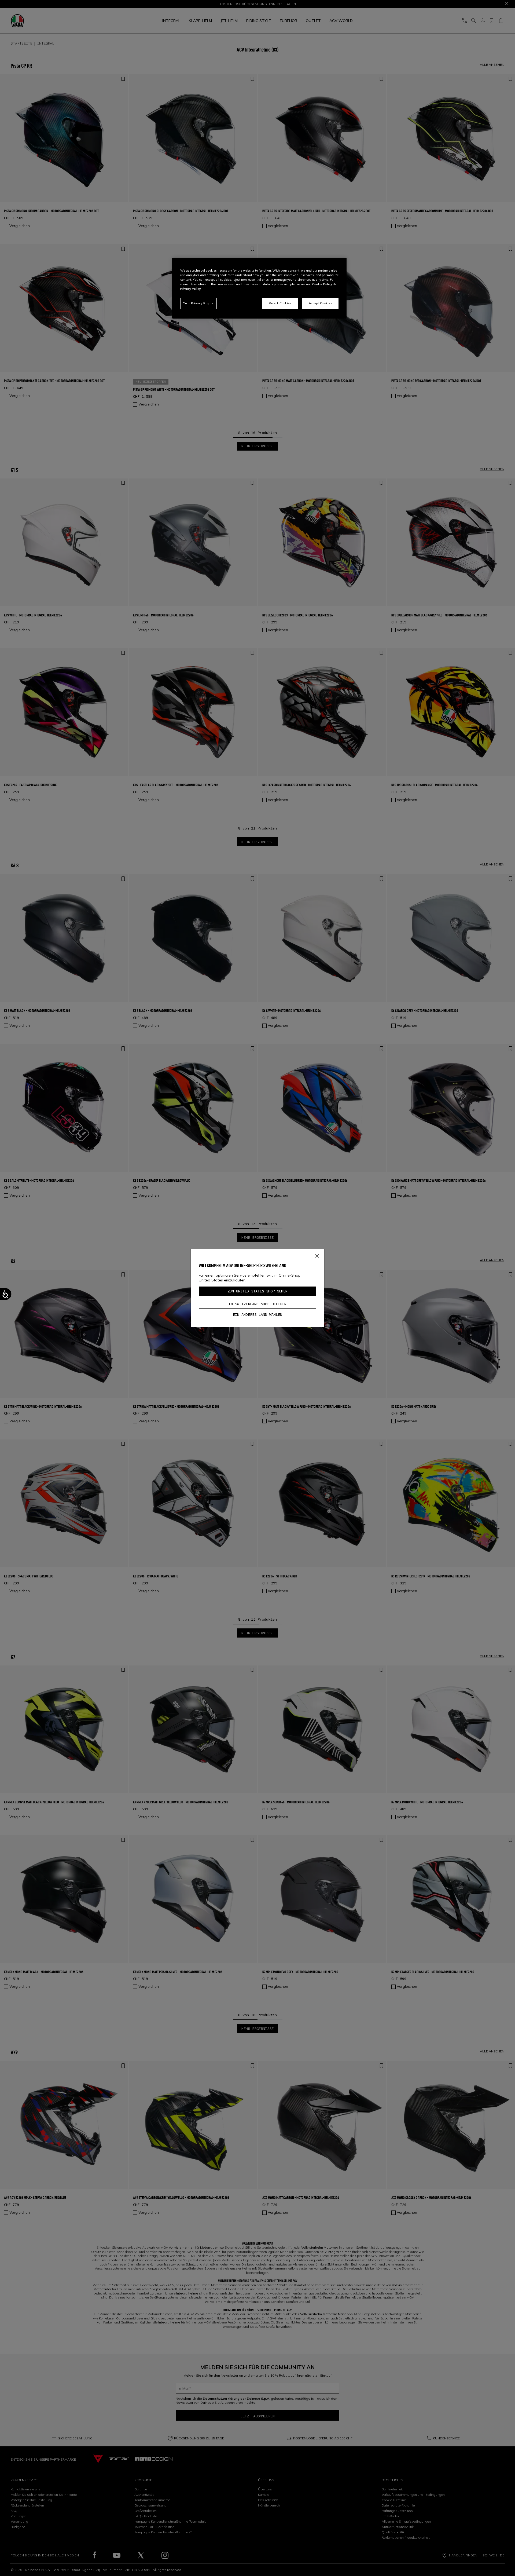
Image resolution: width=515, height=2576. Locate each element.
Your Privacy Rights (198, 303)
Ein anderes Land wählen (257, 1314)
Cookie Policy (322, 284)
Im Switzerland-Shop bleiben (257, 1304)
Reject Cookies (280, 303)
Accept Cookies (321, 303)
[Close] (317, 1255)
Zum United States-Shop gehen (257, 1291)
